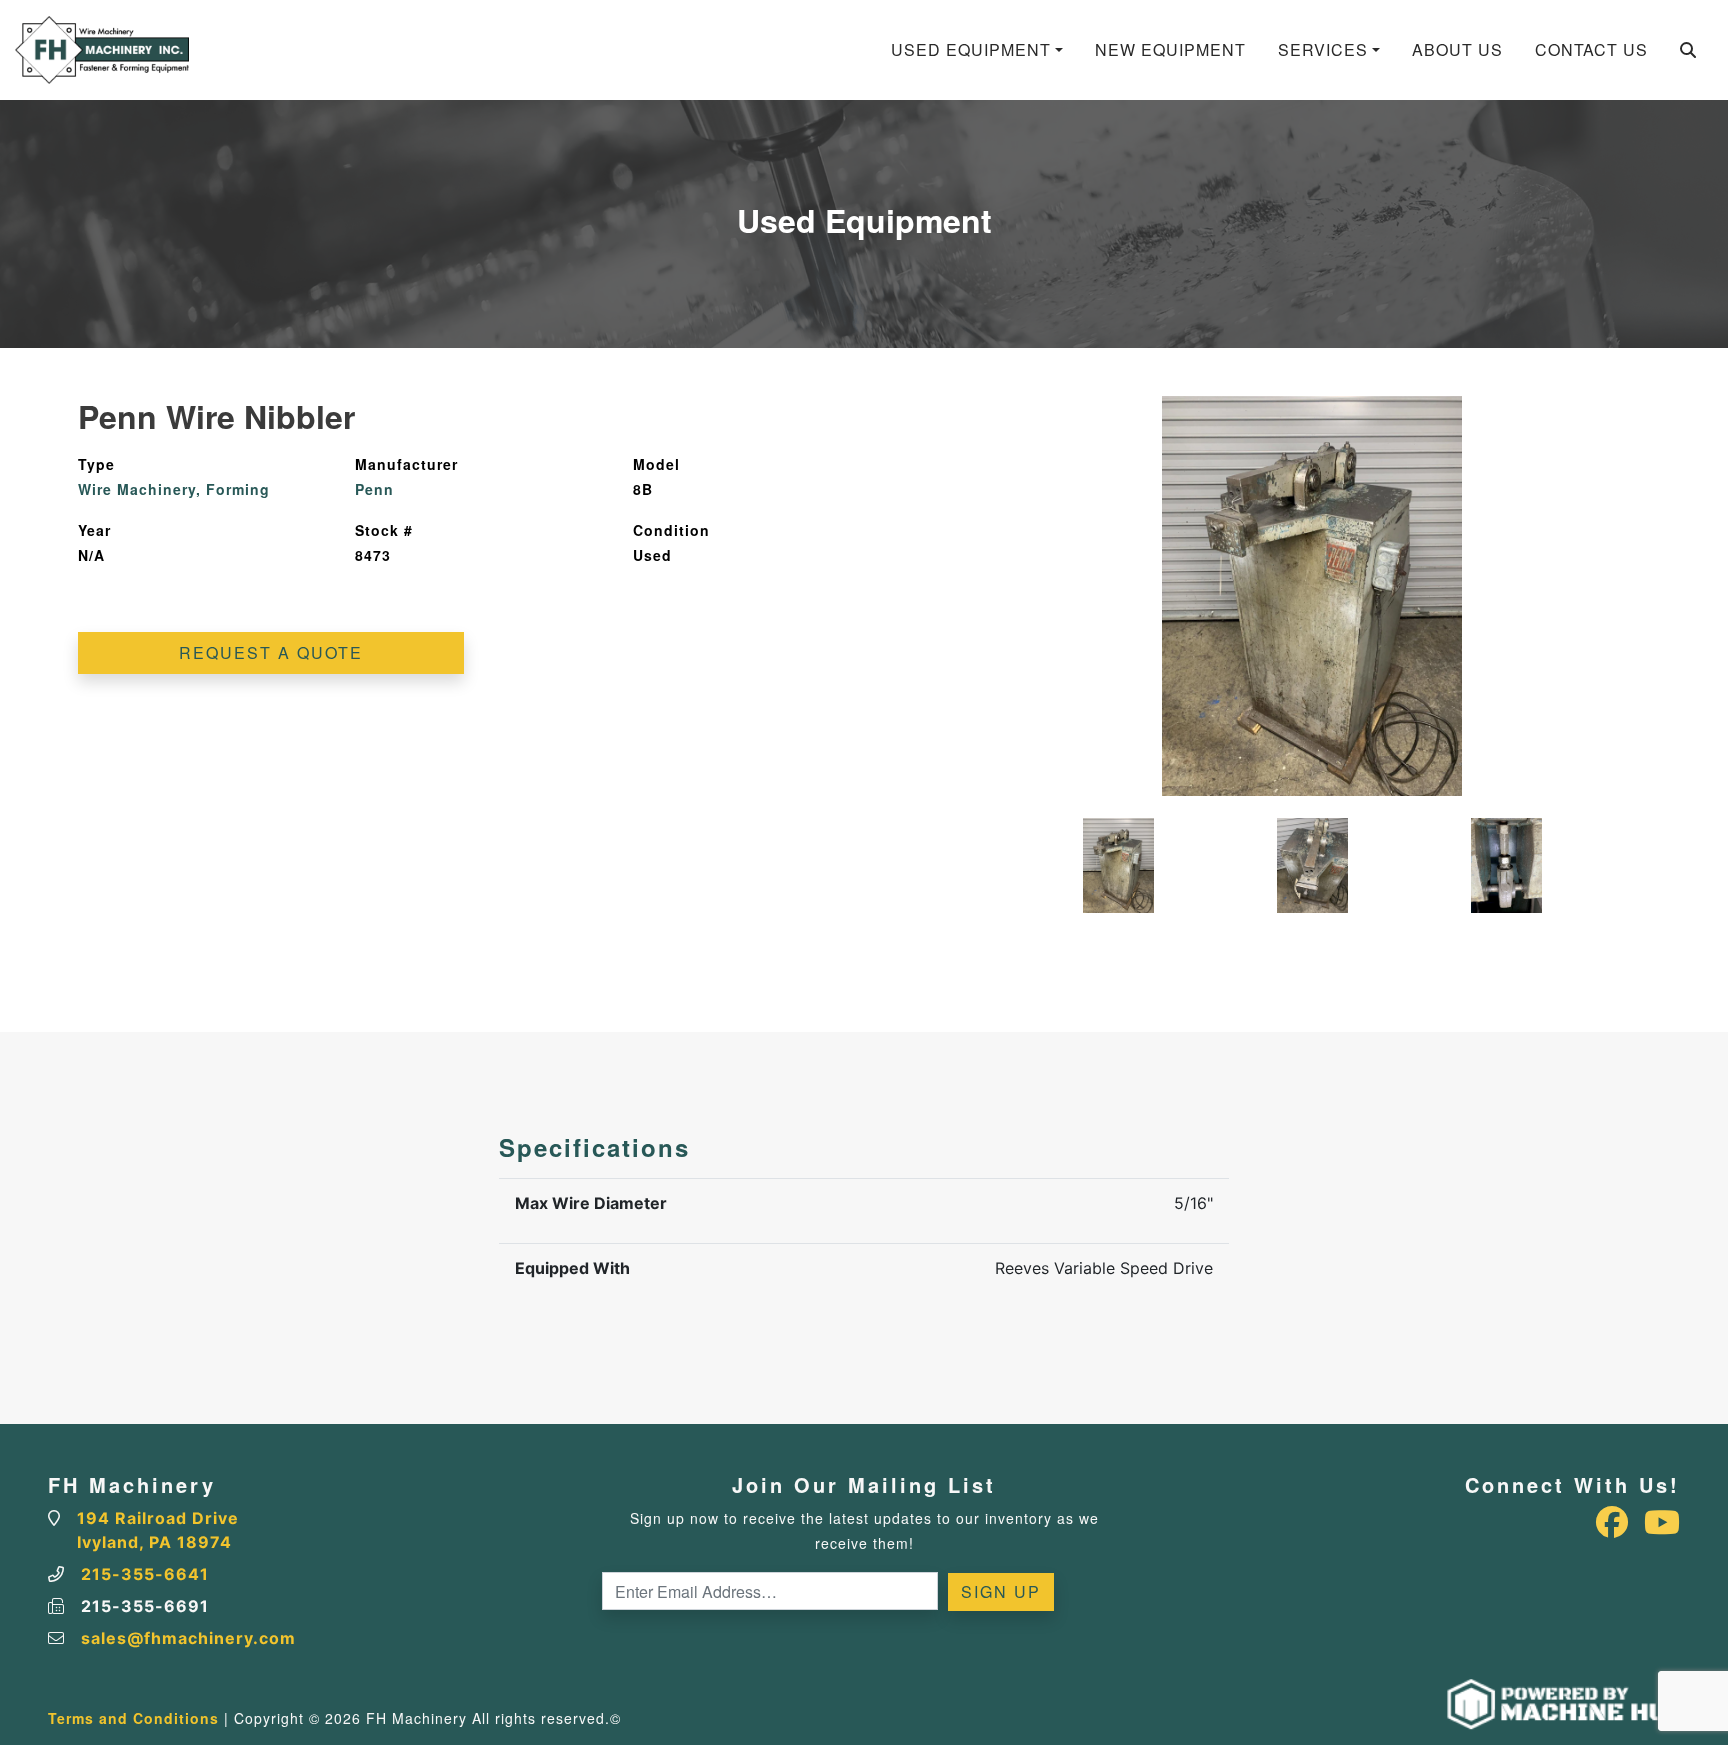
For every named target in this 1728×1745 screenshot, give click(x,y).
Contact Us (1591, 49)
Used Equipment (971, 49)
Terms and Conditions (133, 1718)
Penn (374, 489)
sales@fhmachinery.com (188, 1638)
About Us (1457, 49)
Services (1323, 49)
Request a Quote (271, 652)
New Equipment (1170, 49)
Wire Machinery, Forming (174, 489)
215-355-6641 (145, 1574)
